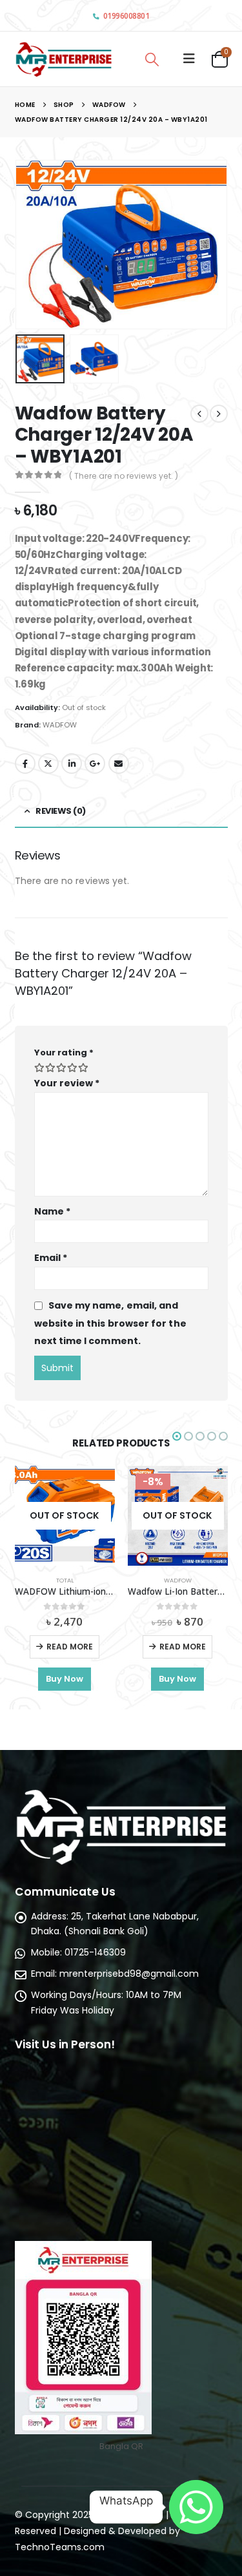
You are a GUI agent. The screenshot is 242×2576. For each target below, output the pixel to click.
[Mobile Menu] (189, 59)
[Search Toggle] (152, 59)
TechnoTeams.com (60, 2547)
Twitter (48, 764)
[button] (31, 244)
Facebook (25, 764)
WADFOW (60, 725)
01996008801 (126, 16)
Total (65, 1580)
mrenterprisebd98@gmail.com (129, 1974)
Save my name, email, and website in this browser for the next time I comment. (110, 1323)
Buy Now (65, 1679)
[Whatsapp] (196, 2507)
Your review (67, 1083)
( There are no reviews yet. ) (124, 476)
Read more (70, 1647)
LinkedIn (72, 764)
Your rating (64, 1053)
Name (52, 1211)
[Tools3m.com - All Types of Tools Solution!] (63, 59)
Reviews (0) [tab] (61, 811)
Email (119, 764)
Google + (95, 764)
